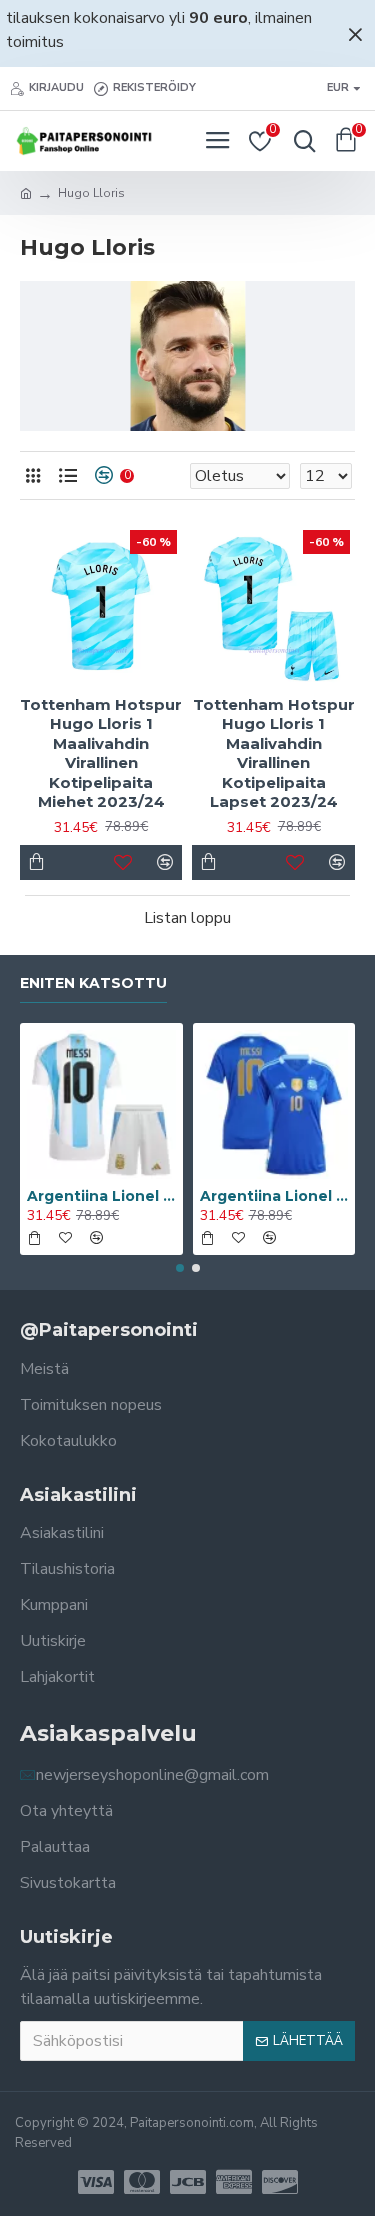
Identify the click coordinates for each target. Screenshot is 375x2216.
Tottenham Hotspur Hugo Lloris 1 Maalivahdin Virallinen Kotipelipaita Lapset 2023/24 (273, 753)
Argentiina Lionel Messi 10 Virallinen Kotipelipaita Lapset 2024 (101, 1196)
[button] (180, 1268)
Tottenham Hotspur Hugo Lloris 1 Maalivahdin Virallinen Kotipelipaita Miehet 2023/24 (101, 753)
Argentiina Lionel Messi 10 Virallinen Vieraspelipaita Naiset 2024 (274, 1196)
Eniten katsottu (93, 983)
